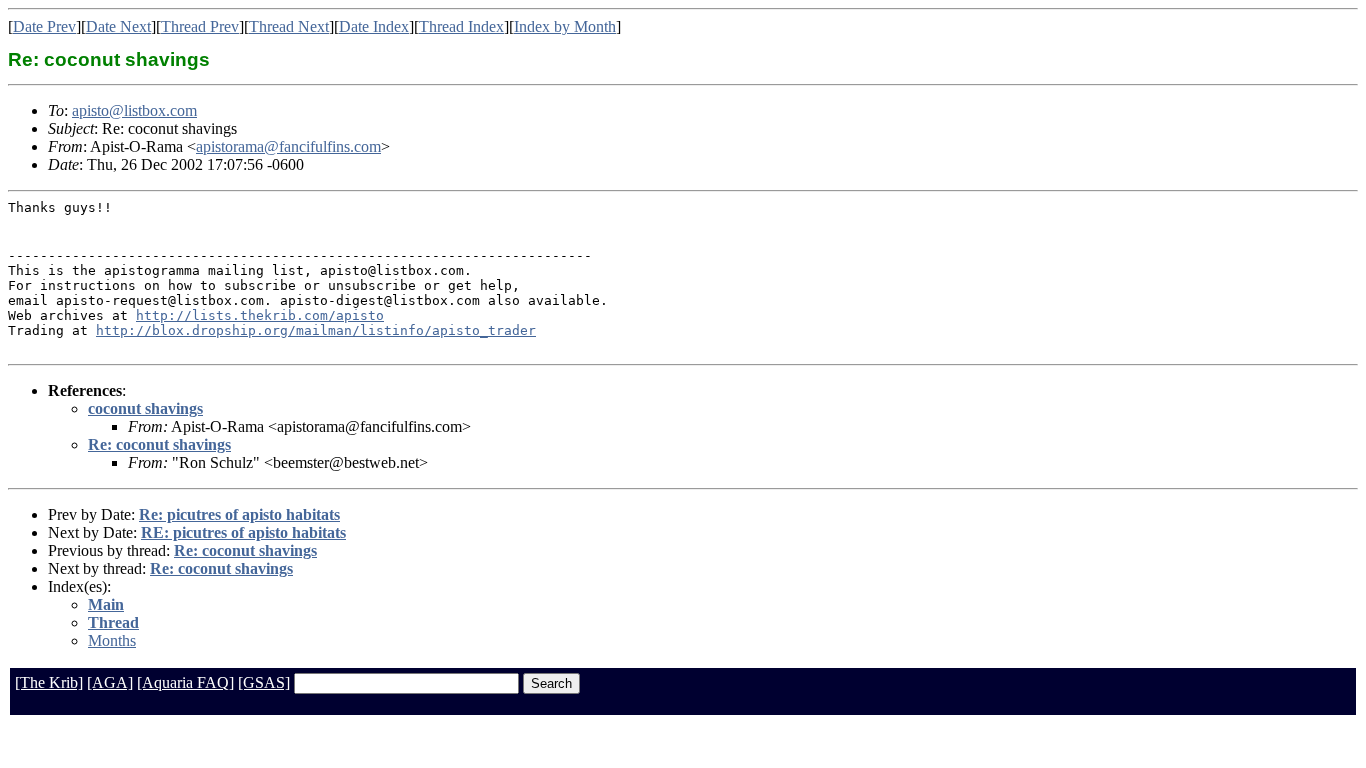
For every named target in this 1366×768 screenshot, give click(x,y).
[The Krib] (49, 682)
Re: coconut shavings (159, 444)
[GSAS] (264, 682)
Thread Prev (200, 26)
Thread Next (289, 26)
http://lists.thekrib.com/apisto (260, 315)
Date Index (374, 26)
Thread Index (461, 26)
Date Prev (44, 26)
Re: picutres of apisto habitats (239, 514)
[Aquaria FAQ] (185, 682)
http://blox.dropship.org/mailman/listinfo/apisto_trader (316, 330)
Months (112, 640)
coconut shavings (145, 408)
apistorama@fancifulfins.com (288, 146)
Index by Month (565, 26)
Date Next (118, 26)
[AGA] (110, 682)
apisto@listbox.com (134, 110)
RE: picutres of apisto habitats (243, 532)
